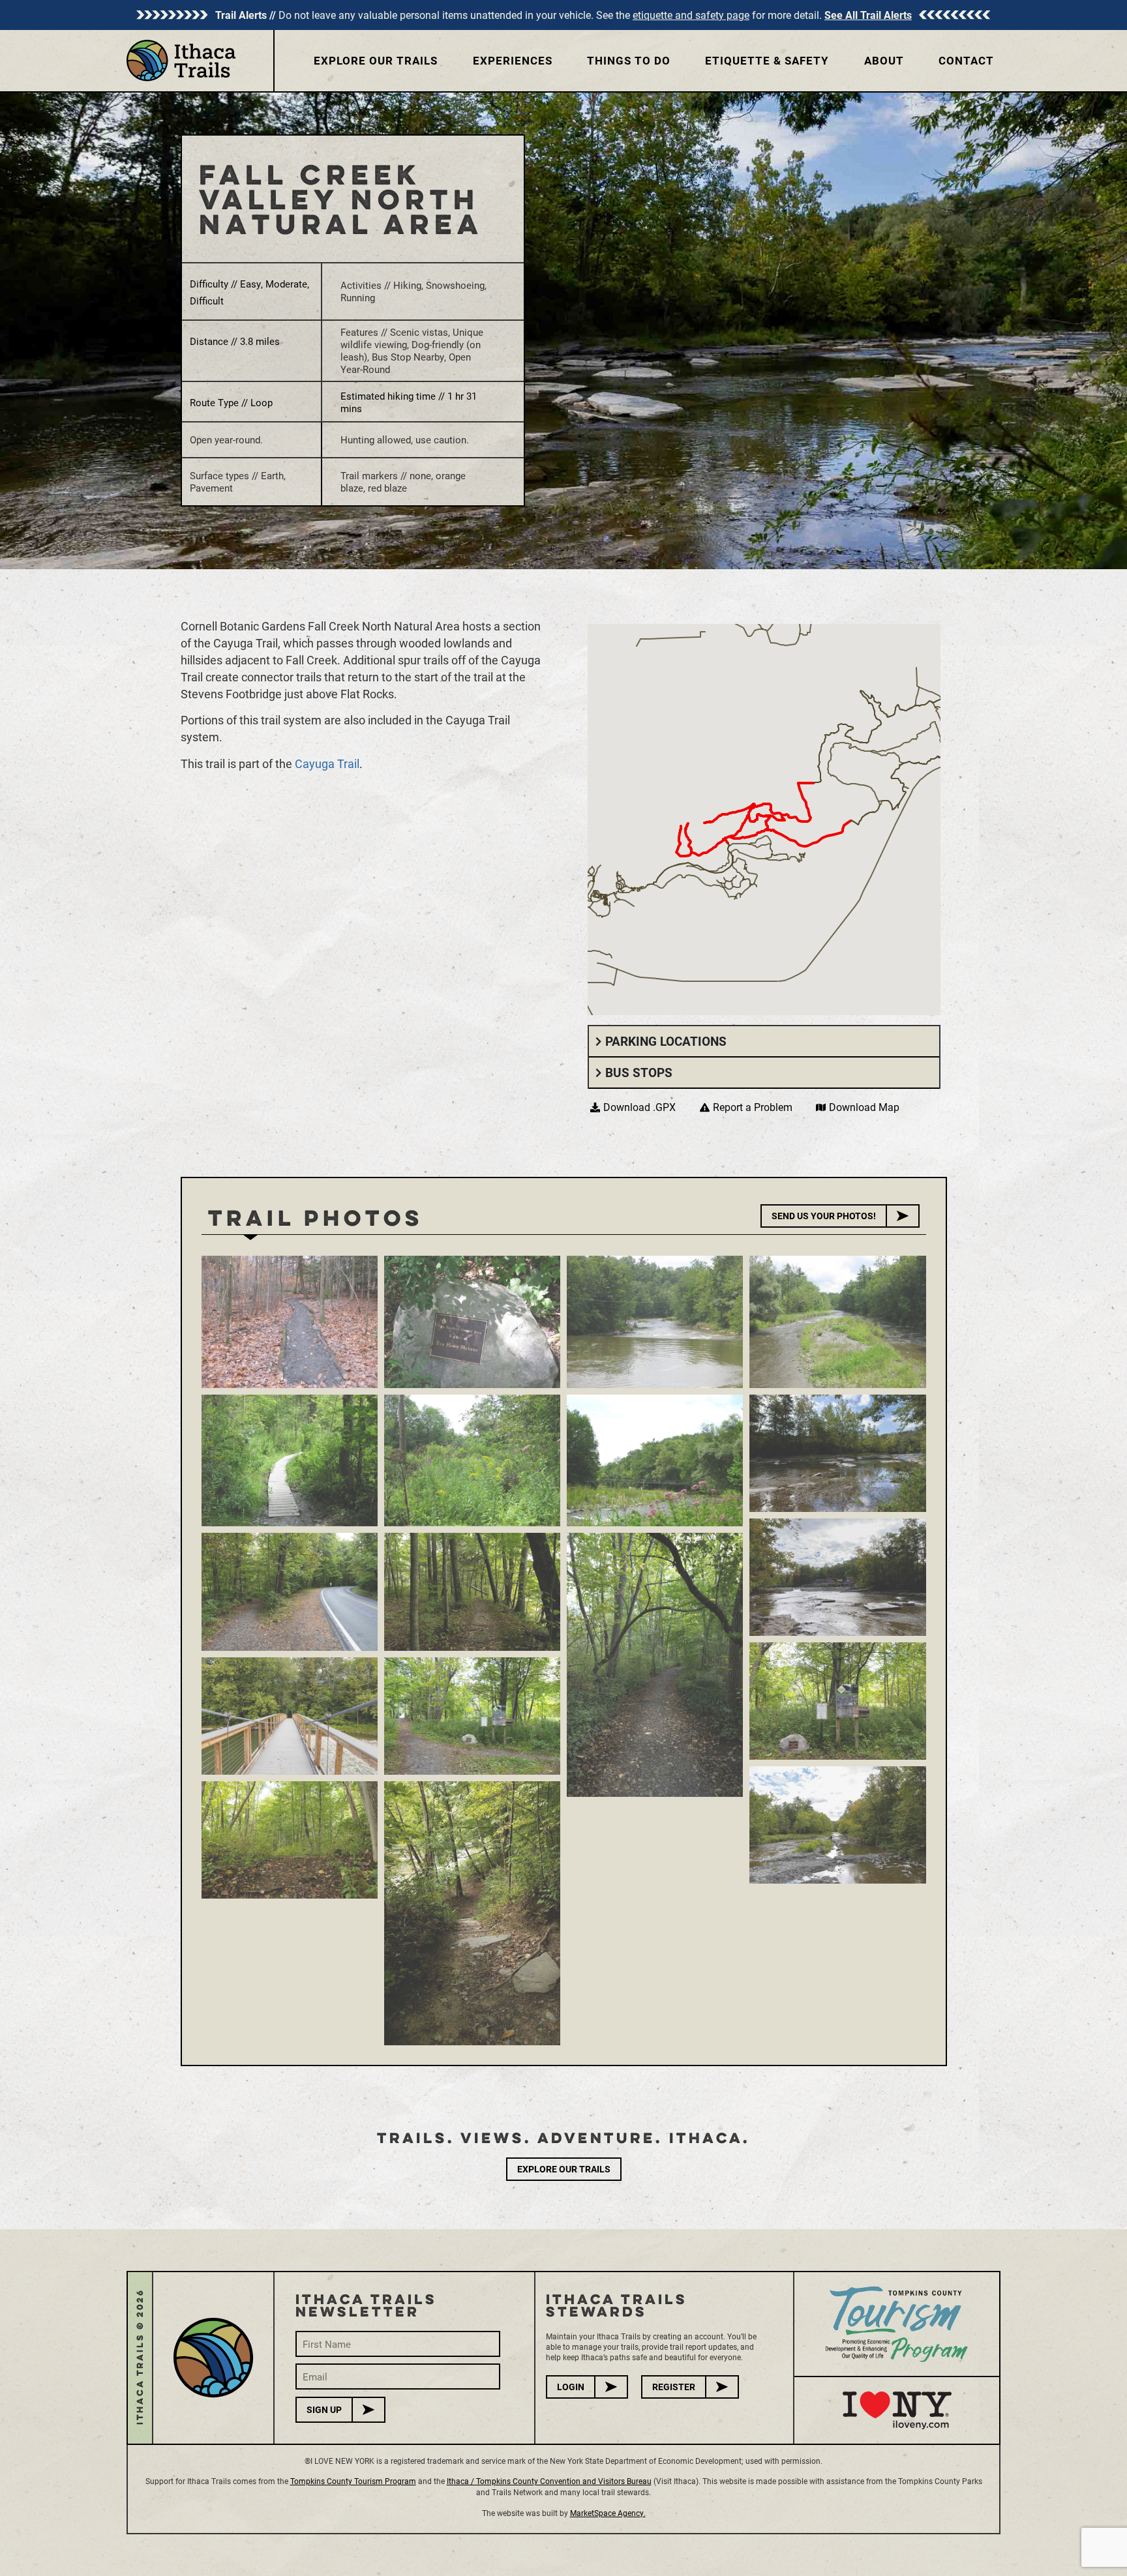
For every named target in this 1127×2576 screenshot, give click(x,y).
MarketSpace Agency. (608, 2513)
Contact (966, 60)
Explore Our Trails (376, 60)
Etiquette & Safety (767, 60)
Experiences (513, 60)
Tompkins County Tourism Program (353, 2481)
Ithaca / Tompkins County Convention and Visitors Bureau (549, 2481)
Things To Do (629, 60)
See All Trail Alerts (868, 15)
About (884, 60)
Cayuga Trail (327, 763)
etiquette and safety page (691, 15)
